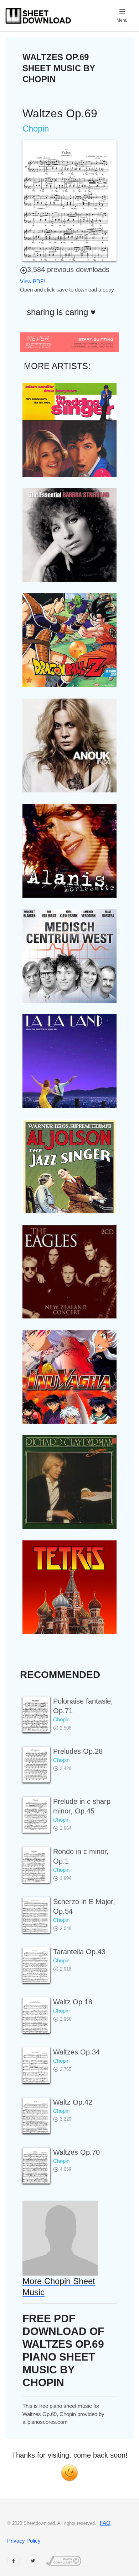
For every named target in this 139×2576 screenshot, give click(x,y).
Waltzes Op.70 (76, 2152)
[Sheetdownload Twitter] (33, 2561)
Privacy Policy (24, 2541)
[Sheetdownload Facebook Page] (14, 2561)
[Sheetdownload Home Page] (38, 16)
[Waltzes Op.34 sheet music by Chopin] (36, 2065)
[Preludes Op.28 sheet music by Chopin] (36, 1765)
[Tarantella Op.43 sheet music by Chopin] (36, 1965)
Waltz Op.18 (73, 2002)
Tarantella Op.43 (79, 1952)
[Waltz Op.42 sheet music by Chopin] (36, 2115)
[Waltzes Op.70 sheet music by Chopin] (36, 2166)
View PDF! (32, 281)
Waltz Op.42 (73, 2102)
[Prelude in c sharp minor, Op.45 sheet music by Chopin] (36, 1815)
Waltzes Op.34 (76, 2052)
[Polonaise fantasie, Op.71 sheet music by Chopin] (36, 1714)
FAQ (105, 2523)
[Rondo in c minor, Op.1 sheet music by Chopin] (36, 1865)
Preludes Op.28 (78, 1751)
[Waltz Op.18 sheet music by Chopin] (36, 2015)
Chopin (61, 1719)
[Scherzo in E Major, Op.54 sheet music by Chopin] (36, 1915)
